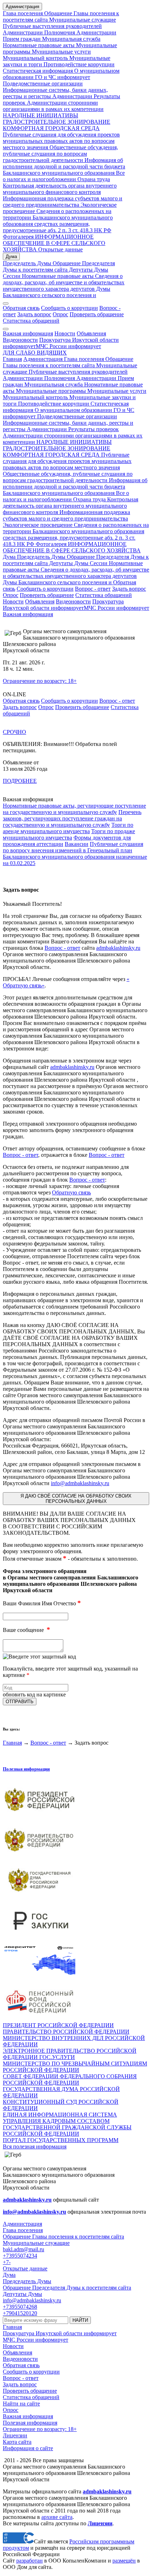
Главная (12, 359)
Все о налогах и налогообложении (64, 176)
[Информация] (6, 329)
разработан (30, 2561)
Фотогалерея (18, 237)
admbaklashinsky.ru (118, 948)
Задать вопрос (34, 314)
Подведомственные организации (43, 83)
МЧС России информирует (68, 346)
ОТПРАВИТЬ (20, 1702)
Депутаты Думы (88, 270)
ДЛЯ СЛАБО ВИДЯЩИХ (35, 353)
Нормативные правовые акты (39, 45)
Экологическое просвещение (38, 525)
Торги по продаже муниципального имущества (69, 834)
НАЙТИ (80, 2320)
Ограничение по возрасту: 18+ (40, 681)
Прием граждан (22, 39)
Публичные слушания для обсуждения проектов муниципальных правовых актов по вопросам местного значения (61, 141)
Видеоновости (20, 340)
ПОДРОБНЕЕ (20, 781)
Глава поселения (24, 13)
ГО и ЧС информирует (62, 77)
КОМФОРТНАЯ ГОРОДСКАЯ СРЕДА (51, 128)
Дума (11, 257)
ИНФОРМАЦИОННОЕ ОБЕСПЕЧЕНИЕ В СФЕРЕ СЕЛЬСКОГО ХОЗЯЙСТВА (54, 243)
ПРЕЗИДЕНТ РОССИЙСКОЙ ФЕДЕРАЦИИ (58, 2025)
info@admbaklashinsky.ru (80, 1483)
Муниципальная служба (71, 39)
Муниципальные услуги (61, 52)
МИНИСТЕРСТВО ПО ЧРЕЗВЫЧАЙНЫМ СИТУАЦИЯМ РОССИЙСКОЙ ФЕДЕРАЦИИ (75, 2067)
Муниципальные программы (50, 391)
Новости (65, 333)
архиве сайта (57, 2517)
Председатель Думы (27, 263)
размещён (124, 2561)
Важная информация (28, 333)
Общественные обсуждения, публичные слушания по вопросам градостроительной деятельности (60, 154)
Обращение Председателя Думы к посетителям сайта (59, 266)
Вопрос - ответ (93, 589)
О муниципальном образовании (73, 410)
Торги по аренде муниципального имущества (68, 828)
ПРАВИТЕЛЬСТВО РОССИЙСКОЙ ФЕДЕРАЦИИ (66, 2032)
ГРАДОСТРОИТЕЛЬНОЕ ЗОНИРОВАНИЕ (57, 122)
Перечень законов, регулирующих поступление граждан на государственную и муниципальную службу (72, 818)
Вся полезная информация (35, 2146)
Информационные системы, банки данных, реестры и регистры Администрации (55, 93)
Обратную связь (71, 1192)
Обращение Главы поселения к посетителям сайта (68, 362)
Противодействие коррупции (78, 64)
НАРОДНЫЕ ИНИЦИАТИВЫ (40, 115)
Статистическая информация (38, 71)
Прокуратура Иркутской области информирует (63, 605)
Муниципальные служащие (82, 20)
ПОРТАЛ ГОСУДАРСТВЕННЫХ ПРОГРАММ (61, 2140)
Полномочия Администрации (80, 32)
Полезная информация (26, 1769)
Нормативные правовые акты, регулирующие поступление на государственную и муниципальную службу (74, 809)
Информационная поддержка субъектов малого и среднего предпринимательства (63, 202)
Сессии (12, 276)
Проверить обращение (97, 314)
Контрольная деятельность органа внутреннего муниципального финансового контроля (60, 189)
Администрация (22, 7)
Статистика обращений (31, 321)
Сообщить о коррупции (69, 308)
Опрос (60, 314)
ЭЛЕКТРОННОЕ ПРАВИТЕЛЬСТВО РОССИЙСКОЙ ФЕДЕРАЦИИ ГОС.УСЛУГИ (70, 2054)
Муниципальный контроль (35, 58)
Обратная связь (21, 308)
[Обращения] (6, 303)
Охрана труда (94, 179)
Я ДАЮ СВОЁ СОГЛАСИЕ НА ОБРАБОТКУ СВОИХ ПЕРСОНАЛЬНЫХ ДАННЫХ (76, 1499)
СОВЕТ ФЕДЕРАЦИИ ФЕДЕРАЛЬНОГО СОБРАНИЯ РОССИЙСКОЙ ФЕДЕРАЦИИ (70, 2079)
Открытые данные (60, 249)
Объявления (91, 333)
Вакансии (77, 844)
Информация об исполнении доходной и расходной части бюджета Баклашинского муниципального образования (64, 166)
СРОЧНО (14, 732)
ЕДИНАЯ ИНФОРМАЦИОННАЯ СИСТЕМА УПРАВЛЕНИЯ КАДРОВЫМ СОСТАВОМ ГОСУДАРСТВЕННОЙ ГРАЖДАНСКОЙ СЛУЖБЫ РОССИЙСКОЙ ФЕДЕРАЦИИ (67, 2124)
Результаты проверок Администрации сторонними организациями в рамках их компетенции (62, 103)
